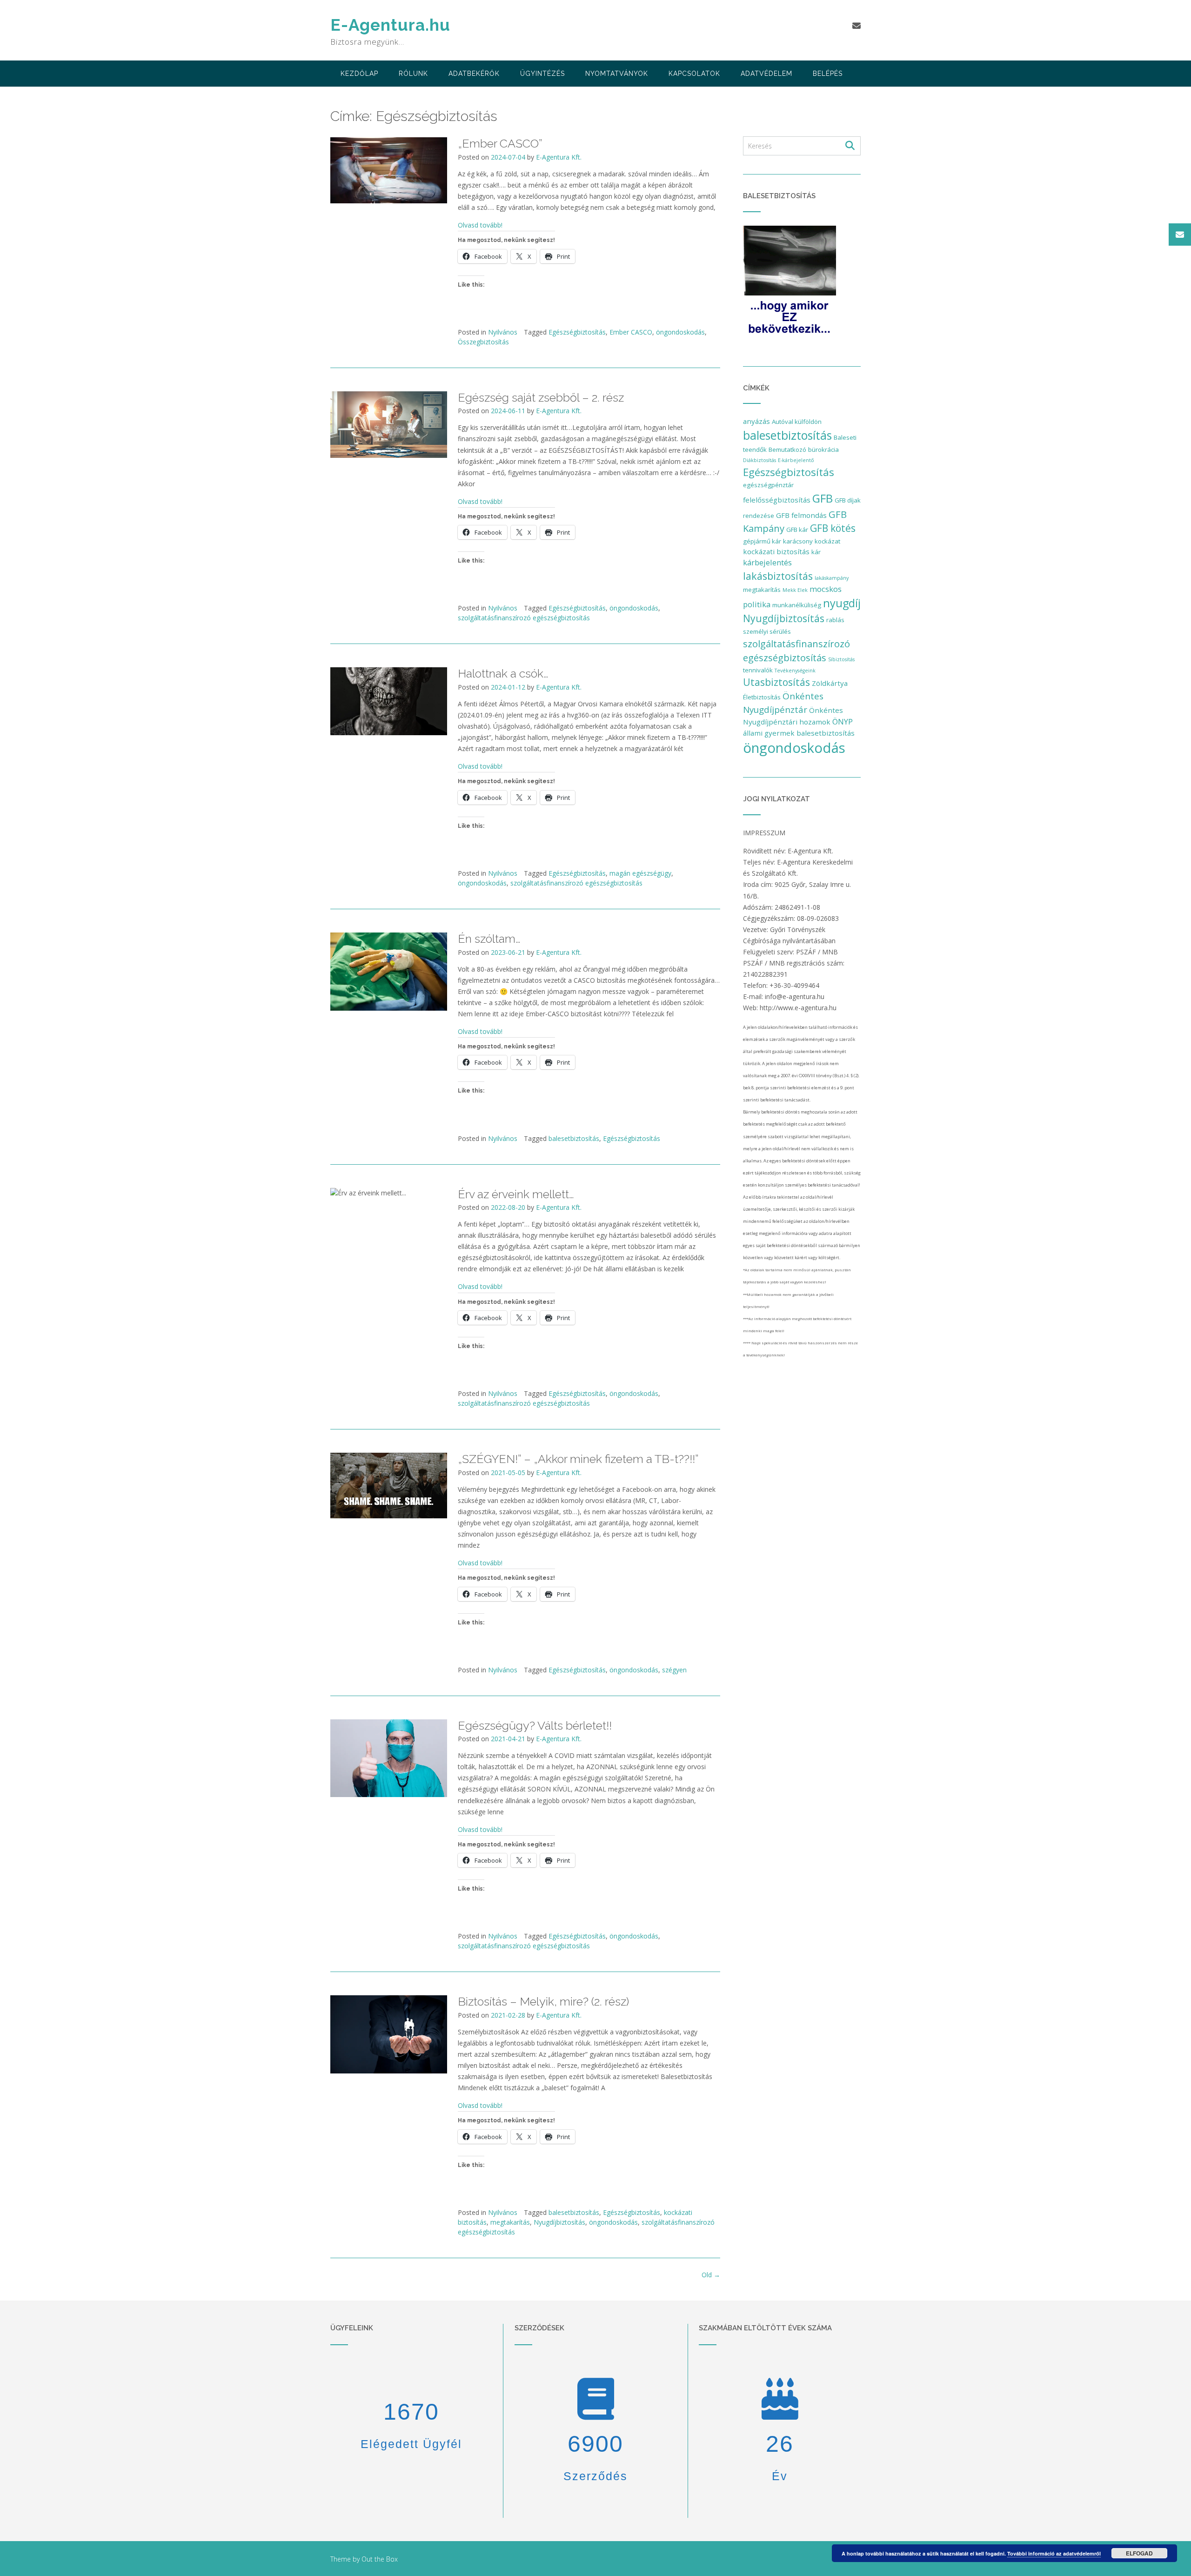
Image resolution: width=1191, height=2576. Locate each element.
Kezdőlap (359, 74)
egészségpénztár (768, 485)
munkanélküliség (797, 605)
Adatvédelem (766, 74)
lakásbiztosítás (778, 576)
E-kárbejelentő (796, 460)
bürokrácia (823, 449)
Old (711, 2275)
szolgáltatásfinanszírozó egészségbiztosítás (524, 618)
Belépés (828, 74)
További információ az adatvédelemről (1054, 2553)
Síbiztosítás (841, 659)
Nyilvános (503, 332)
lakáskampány (832, 578)
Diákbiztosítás (759, 460)
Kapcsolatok (694, 74)
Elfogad (1139, 2553)
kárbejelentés (767, 562)
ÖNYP (843, 721)
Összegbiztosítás (483, 342)
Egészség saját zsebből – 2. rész (541, 397)
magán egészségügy (640, 873)
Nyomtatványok (617, 74)
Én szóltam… (489, 939)
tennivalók (758, 670)
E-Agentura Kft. (559, 157)
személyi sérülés (767, 631)
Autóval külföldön (797, 422)
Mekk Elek (795, 590)
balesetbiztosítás (574, 1138)
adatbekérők (474, 74)
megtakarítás (510, 2222)
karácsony (798, 541)
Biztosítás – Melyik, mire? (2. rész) (543, 2001)
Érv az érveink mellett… (516, 1194)
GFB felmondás (801, 515)
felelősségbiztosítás (777, 500)
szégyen (674, 1670)
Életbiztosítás (762, 697)
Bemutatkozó (787, 449)
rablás (835, 620)
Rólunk (413, 74)
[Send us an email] (856, 26)
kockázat (827, 541)
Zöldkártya (830, 683)
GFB (823, 498)
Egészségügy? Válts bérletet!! (535, 1725)
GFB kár (797, 530)
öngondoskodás (680, 332)
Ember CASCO (631, 332)
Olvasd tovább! (480, 225)
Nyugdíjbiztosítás (559, 2222)
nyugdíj (842, 603)
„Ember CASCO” (500, 143)
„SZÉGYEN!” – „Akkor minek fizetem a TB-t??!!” (578, 1459)
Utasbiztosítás (776, 682)
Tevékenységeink (795, 671)
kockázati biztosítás (776, 551)
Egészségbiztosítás (577, 332)
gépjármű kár (762, 541)
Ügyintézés (542, 74)
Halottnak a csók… (503, 673)
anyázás (756, 421)
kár (816, 552)
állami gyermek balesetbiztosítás (799, 733)
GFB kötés (833, 528)
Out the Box (380, 2559)
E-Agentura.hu (390, 25)
